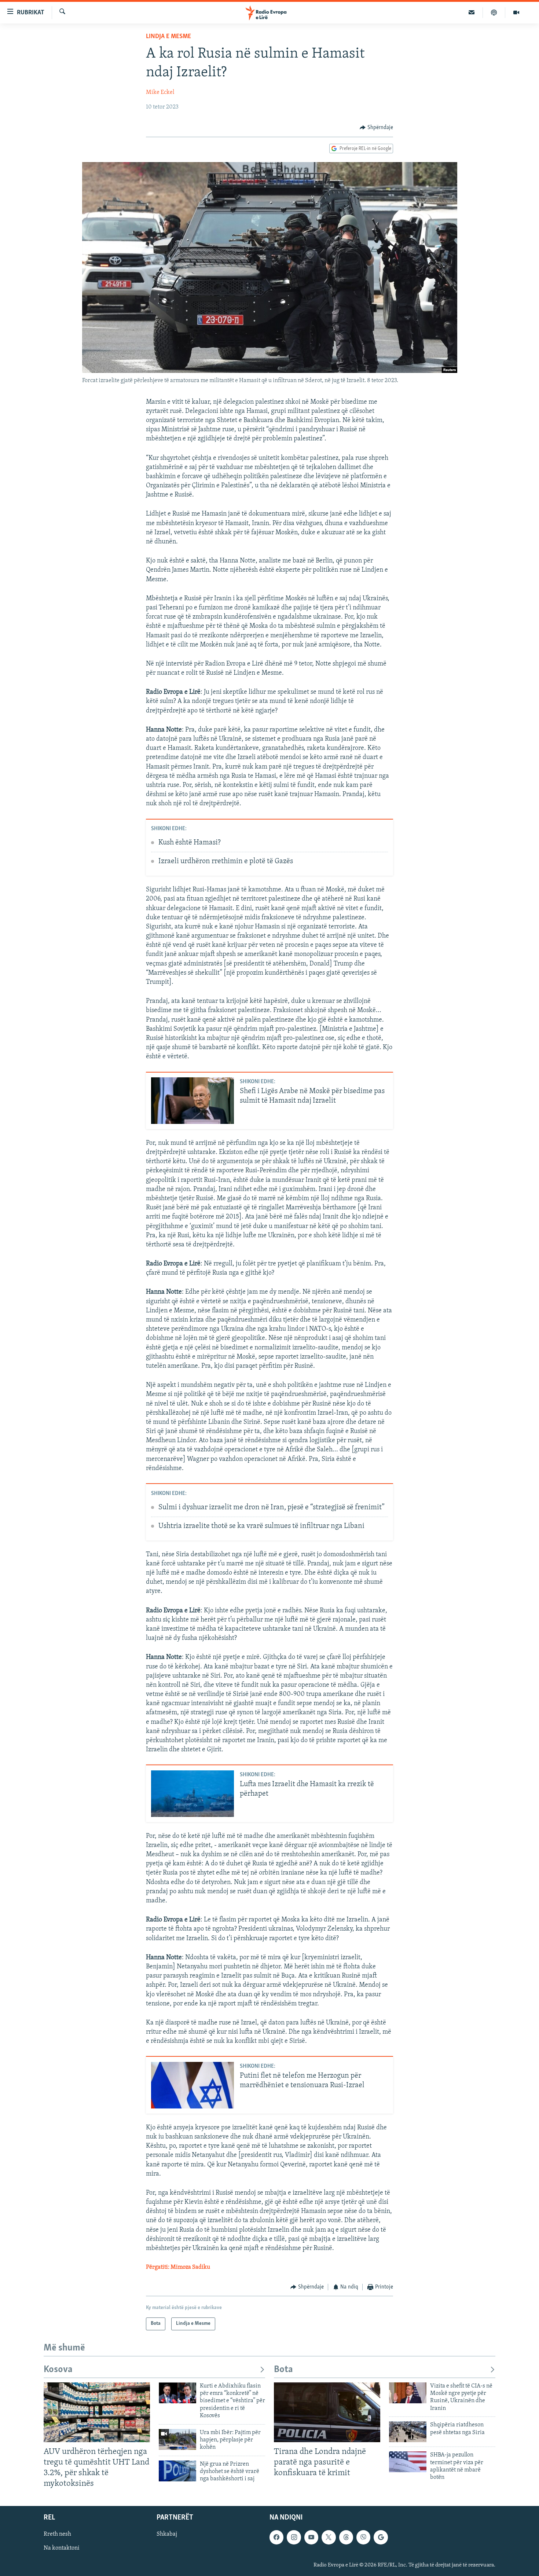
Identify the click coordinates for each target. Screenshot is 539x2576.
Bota (283, 2370)
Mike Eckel (160, 92)
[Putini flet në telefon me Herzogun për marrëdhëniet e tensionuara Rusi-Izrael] (192, 2085)
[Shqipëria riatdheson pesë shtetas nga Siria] (408, 2432)
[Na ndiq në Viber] (363, 2537)
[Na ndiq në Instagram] (294, 2537)
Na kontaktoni (62, 2548)
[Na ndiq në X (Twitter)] (329, 2537)
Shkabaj (167, 2535)
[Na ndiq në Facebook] (276, 2537)
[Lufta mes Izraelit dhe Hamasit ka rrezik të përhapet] (192, 1794)
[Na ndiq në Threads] (346, 2537)
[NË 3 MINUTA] (472, 12)
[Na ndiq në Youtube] (311, 2537)
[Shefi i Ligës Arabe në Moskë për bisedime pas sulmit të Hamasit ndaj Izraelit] (192, 1101)
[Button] (376, 128)
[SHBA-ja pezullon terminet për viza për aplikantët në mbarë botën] (408, 2462)
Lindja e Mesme (168, 37)
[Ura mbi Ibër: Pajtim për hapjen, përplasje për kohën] (177, 2439)
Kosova (58, 2370)
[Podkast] (494, 12)
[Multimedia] (516, 12)
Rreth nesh (57, 2535)
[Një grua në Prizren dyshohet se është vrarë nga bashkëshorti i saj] (177, 2471)
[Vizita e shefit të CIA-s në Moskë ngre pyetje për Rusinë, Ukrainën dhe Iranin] (408, 2393)
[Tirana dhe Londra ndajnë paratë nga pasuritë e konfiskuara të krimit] (327, 2412)
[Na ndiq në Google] (381, 2537)
